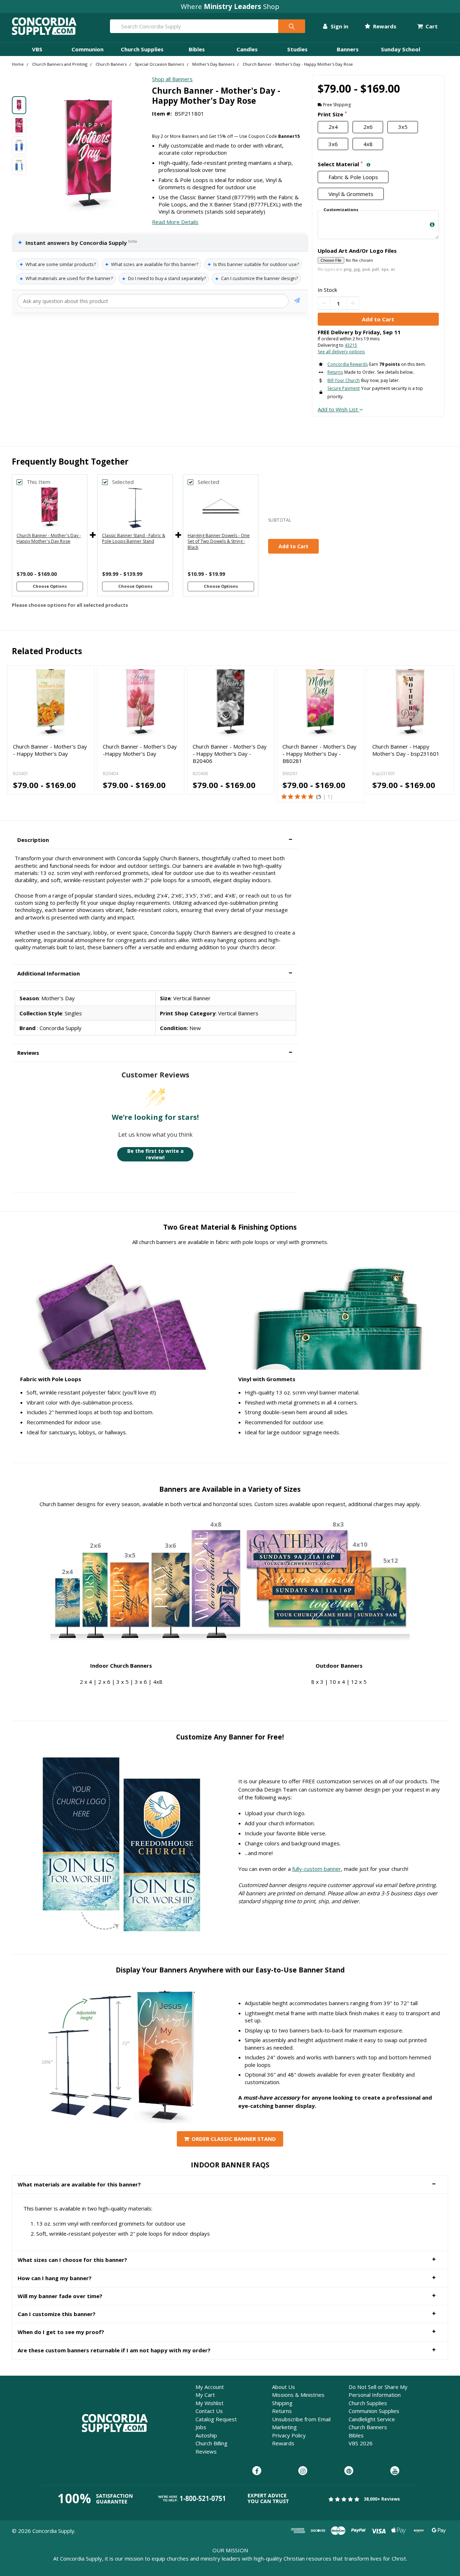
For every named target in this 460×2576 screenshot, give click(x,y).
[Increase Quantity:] (353, 303)
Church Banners (368, 2427)
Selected (123, 482)
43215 (351, 345)
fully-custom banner (317, 1869)
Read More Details (175, 222)
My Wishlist (210, 2403)
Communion (88, 49)
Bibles (197, 49)
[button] (155, 840)
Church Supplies (142, 49)
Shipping (282, 2403)
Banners (348, 49)
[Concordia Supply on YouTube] (395, 2471)
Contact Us (209, 2411)
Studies (297, 49)
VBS (37, 49)
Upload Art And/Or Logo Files (357, 251)
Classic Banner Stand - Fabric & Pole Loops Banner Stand (134, 539)
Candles (247, 49)
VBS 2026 (361, 2443)
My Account (210, 2387)
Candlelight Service (372, 2419)
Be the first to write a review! (155, 1154)
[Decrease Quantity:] (324, 303)
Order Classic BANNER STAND (234, 2139)
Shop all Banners (172, 79)
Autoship (206, 2435)
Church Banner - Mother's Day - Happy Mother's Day (50, 750)
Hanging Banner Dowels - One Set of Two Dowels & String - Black (219, 542)
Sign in (339, 26)
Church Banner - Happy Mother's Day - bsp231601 (406, 750)
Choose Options (50, 586)
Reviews (206, 2451)
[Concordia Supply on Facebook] (257, 2471)
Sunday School (401, 49)
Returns (282, 2411)
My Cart (205, 2395)
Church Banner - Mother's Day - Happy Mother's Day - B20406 (230, 754)
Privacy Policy (289, 2435)
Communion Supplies (374, 2411)
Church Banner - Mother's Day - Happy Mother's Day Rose (49, 539)
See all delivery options (341, 352)
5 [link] (320, 796)
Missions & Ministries (298, 2395)
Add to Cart (293, 546)
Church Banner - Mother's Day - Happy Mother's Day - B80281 (319, 754)
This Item (38, 482)
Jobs (201, 2427)
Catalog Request (216, 2419)
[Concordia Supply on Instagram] (303, 2471)
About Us (284, 2387)
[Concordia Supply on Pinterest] (349, 2471)
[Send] (297, 301)
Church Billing (211, 2443)
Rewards (384, 26)
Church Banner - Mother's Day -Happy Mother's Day (140, 750)
